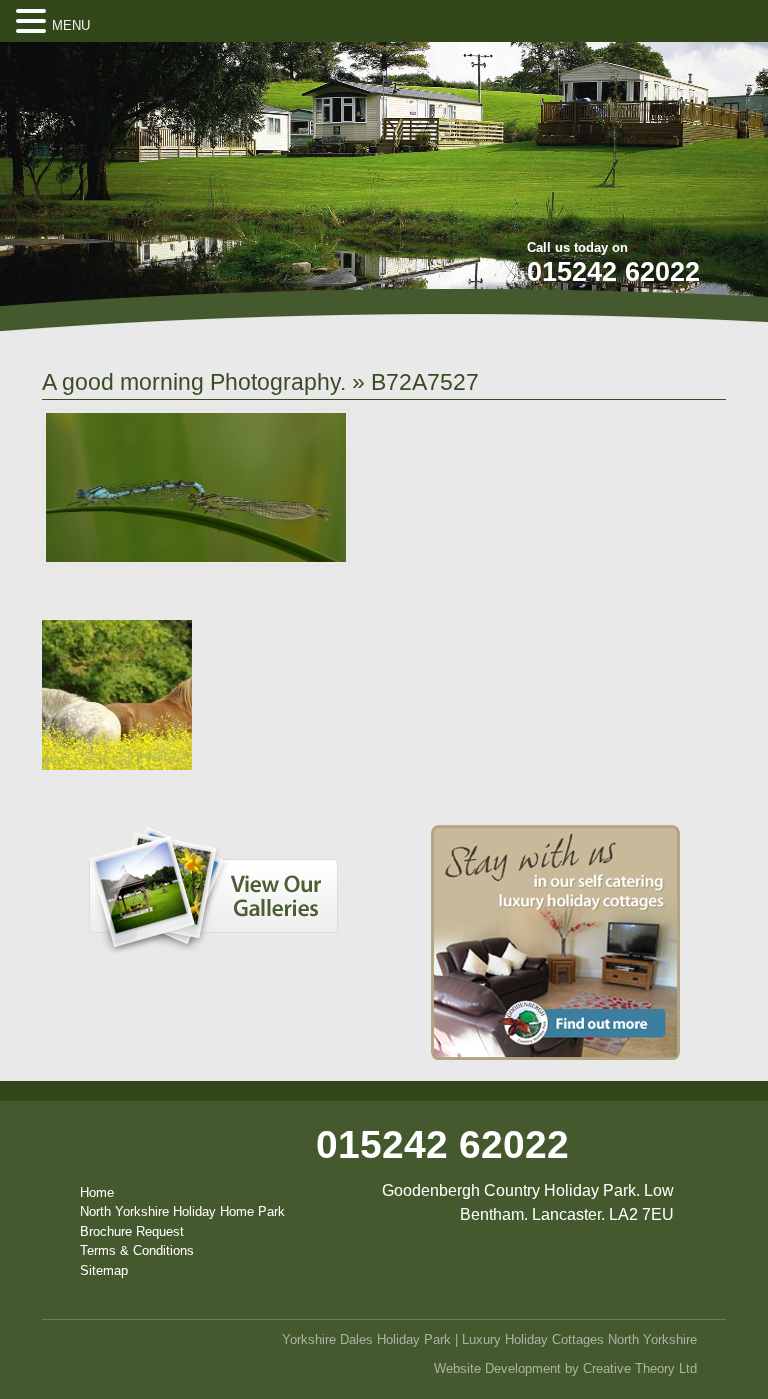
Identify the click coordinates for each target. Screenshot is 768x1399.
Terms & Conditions (137, 1250)
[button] (34, 22)
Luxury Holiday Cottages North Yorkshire (579, 1339)
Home (97, 1192)
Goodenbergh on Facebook (616, 70)
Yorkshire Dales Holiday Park (366, 1339)
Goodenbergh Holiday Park (156, 173)
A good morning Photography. (194, 382)
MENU (71, 25)
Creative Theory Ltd (640, 1368)
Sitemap (104, 1270)
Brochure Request (132, 1231)
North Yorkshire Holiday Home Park (182, 1211)
